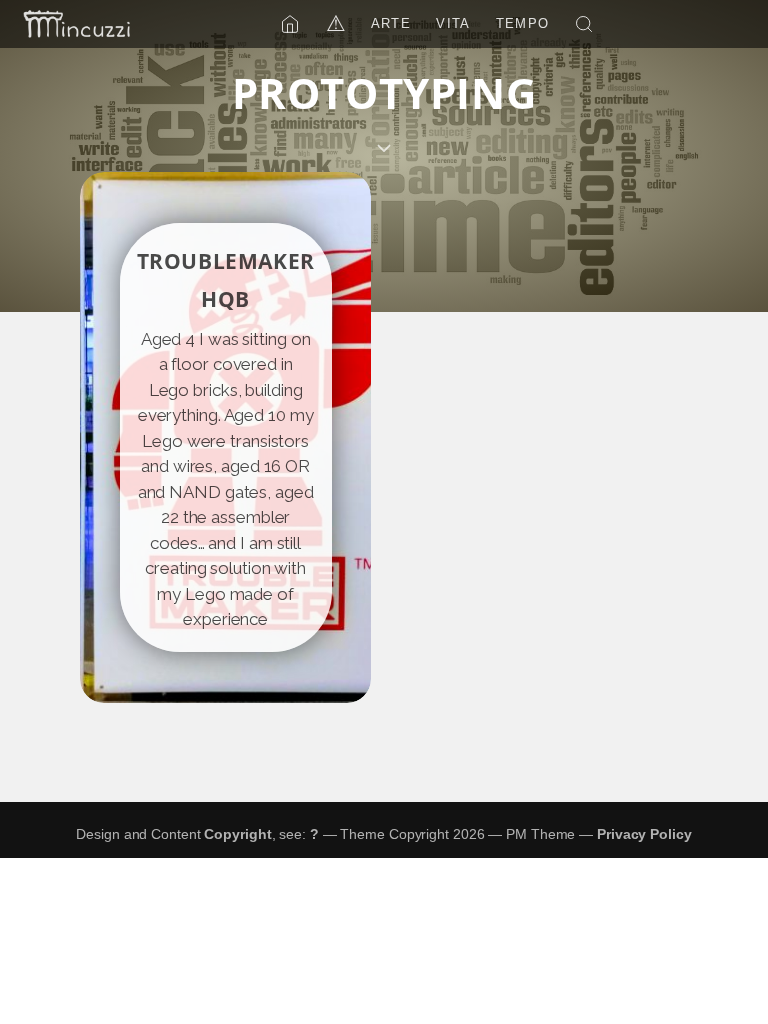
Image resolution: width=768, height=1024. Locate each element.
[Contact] (76, 24)
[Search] (584, 24)
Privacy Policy (644, 834)
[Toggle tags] (384, 148)
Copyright (237, 834)
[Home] (290, 24)
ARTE (391, 23)
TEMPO (523, 23)
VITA (453, 23)
